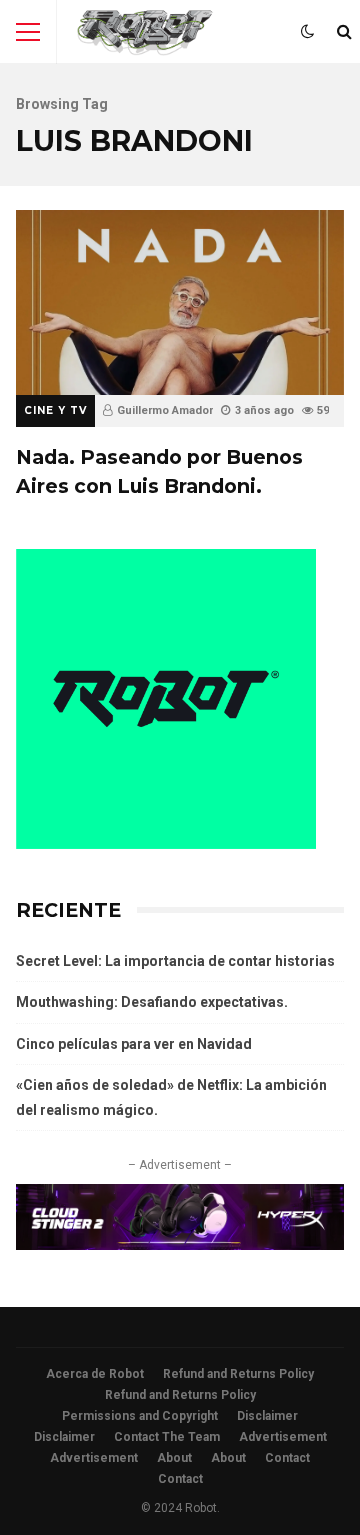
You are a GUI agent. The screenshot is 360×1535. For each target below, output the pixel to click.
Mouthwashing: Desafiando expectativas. (152, 1002)
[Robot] (145, 36)
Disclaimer (267, 1416)
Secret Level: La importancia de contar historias (175, 961)
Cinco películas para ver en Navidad (134, 1044)
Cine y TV (55, 410)
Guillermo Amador (165, 410)
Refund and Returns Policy (238, 1374)
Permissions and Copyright (140, 1416)
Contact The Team (167, 1437)
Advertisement (283, 1437)
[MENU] (28, 32)
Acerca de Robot (95, 1374)
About (174, 1458)
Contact (287, 1458)
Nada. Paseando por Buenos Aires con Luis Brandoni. (180, 302)
